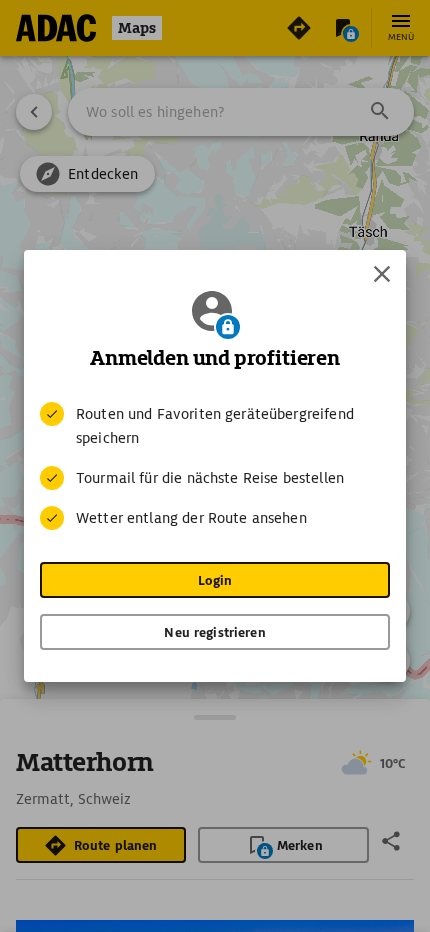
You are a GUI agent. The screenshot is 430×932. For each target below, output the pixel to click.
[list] (215, 466)
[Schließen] (382, 274)
